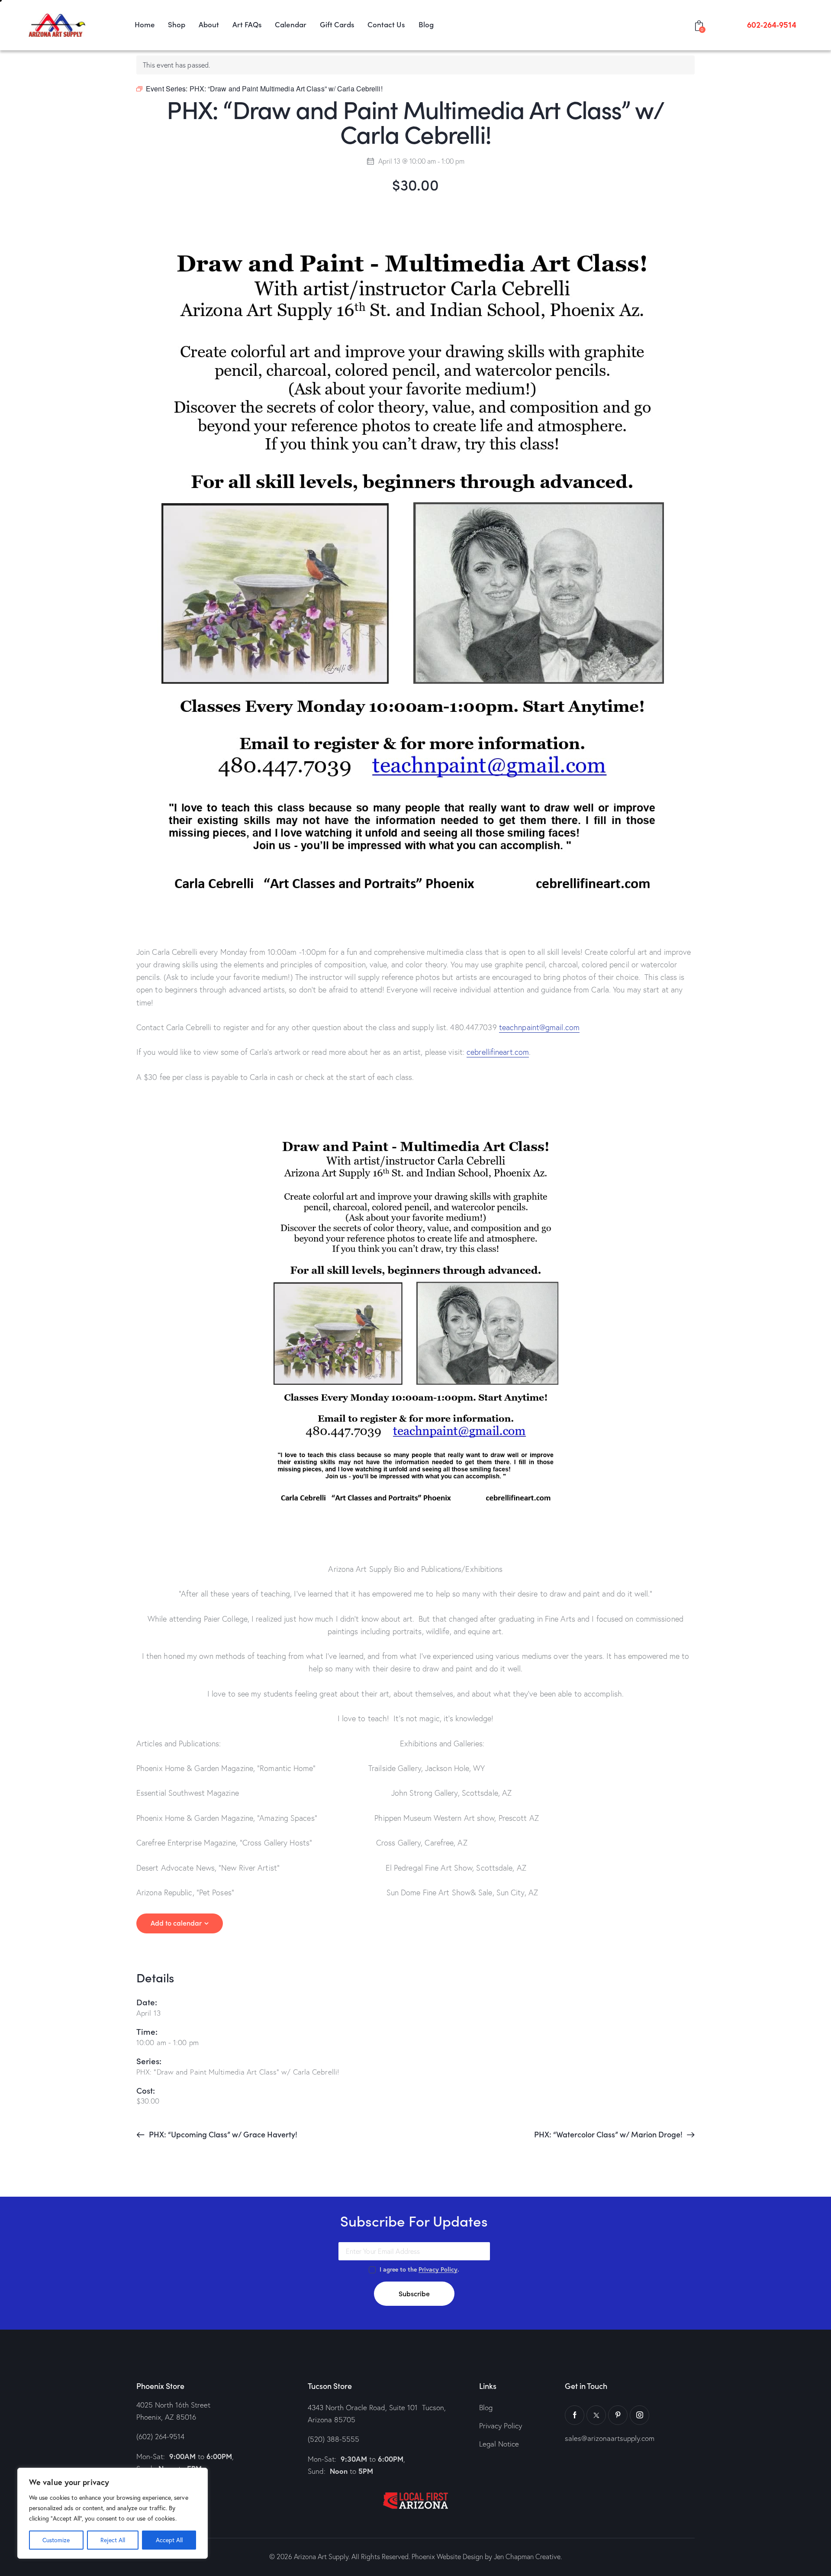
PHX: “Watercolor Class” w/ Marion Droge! (609, 2134)
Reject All (113, 2540)
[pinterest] (618, 2415)
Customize (56, 2540)
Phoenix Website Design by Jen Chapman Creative (486, 2557)
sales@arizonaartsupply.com (610, 2438)
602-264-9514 (772, 25)
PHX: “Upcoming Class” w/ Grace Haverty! (222, 2134)
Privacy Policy (438, 2270)
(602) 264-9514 (160, 2436)
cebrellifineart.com (498, 1052)
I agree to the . (419, 2269)
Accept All (169, 2540)
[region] (113, 2513)
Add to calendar (176, 1923)
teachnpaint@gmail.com (539, 1027)
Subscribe (414, 2293)
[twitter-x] (596, 2415)
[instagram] (639, 2415)
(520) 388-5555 (333, 2439)
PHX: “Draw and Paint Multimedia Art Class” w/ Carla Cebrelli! (238, 2072)
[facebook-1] (575, 2415)
